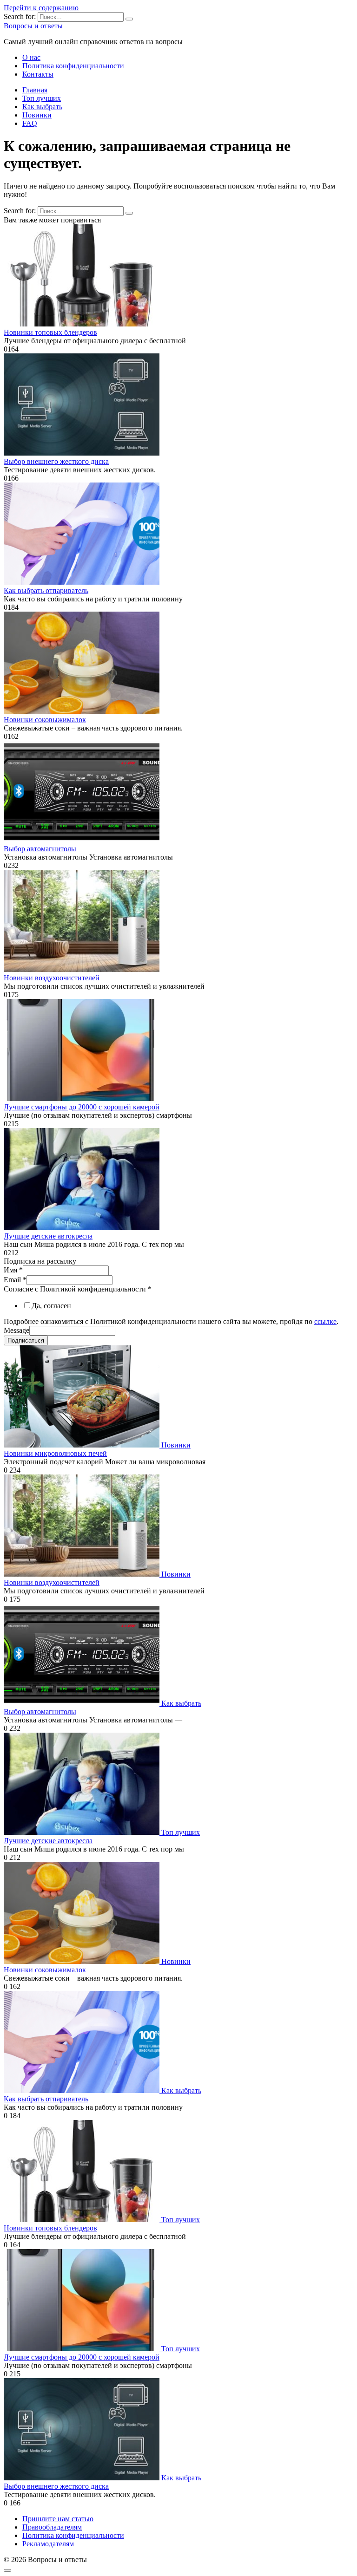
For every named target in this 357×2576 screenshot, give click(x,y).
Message (17, 1330)
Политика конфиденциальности (73, 66)
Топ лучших (42, 98)
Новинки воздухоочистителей (52, 978)
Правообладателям (52, 2527)
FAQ (30, 123)
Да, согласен (51, 1306)
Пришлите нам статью (58, 2519)
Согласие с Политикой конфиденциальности (78, 1289)
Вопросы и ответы (33, 26)
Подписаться (26, 1340)
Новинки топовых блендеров (50, 332)
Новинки (37, 115)
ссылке (325, 1321)
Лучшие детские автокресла (48, 1236)
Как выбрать (42, 107)
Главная (35, 90)
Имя (13, 1270)
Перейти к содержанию (41, 8)
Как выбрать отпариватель (46, 590)
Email (15, 1280)
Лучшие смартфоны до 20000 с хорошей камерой (82, 1107)
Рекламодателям (48, 2544)
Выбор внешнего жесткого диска (56, 461)
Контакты (38, 74)
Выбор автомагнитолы (40, 849)
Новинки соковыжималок (45, 720)
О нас (31, 57)
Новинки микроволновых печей (55, 1453)
